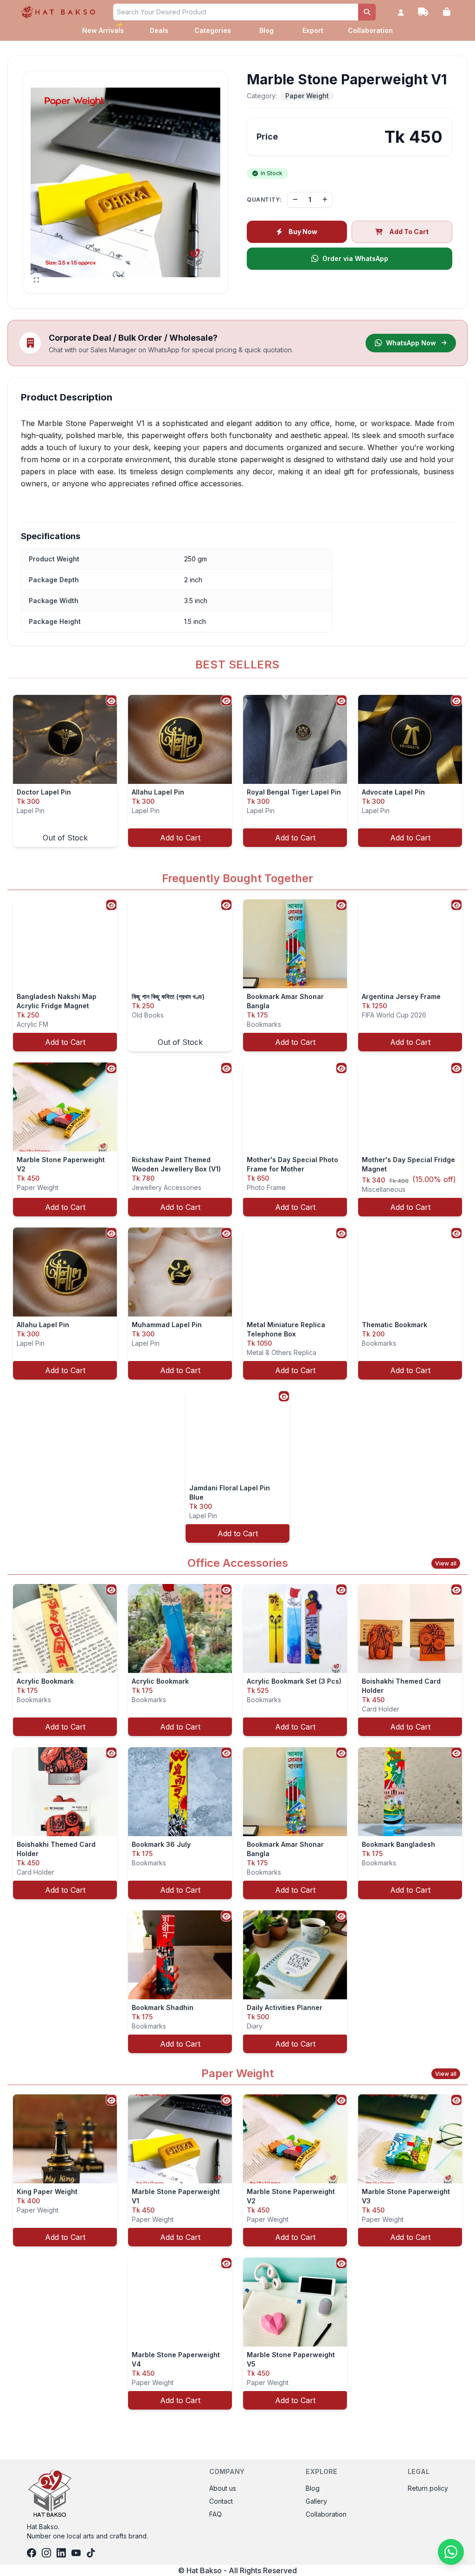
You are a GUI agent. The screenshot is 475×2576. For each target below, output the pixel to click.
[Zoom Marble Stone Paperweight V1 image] (125, 182)
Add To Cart (409, 232)
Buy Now (303, 232)
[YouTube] (76, 2553)
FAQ (215, 2514)
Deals (159, 30)
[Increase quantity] (325, 200)
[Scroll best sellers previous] (8, 771)
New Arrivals (103, 29)
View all (446, 1563)
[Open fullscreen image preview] (36, 280)
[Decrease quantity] (295, 200)
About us (223, 2488)
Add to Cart (180, 838)
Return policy (428, 2488)
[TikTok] (91, 2553)
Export (313, 30)
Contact (221, 2501)
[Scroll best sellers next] (467, 771)
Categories (213, 30)
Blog (266, 30)
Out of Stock (65, 838)
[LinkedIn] (61, 2553)
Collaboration (370, 30)
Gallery (316, 2501)
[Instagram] (46, 2553)
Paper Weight (307, 96)
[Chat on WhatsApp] (451, 2552)
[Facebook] (32, 2553)
